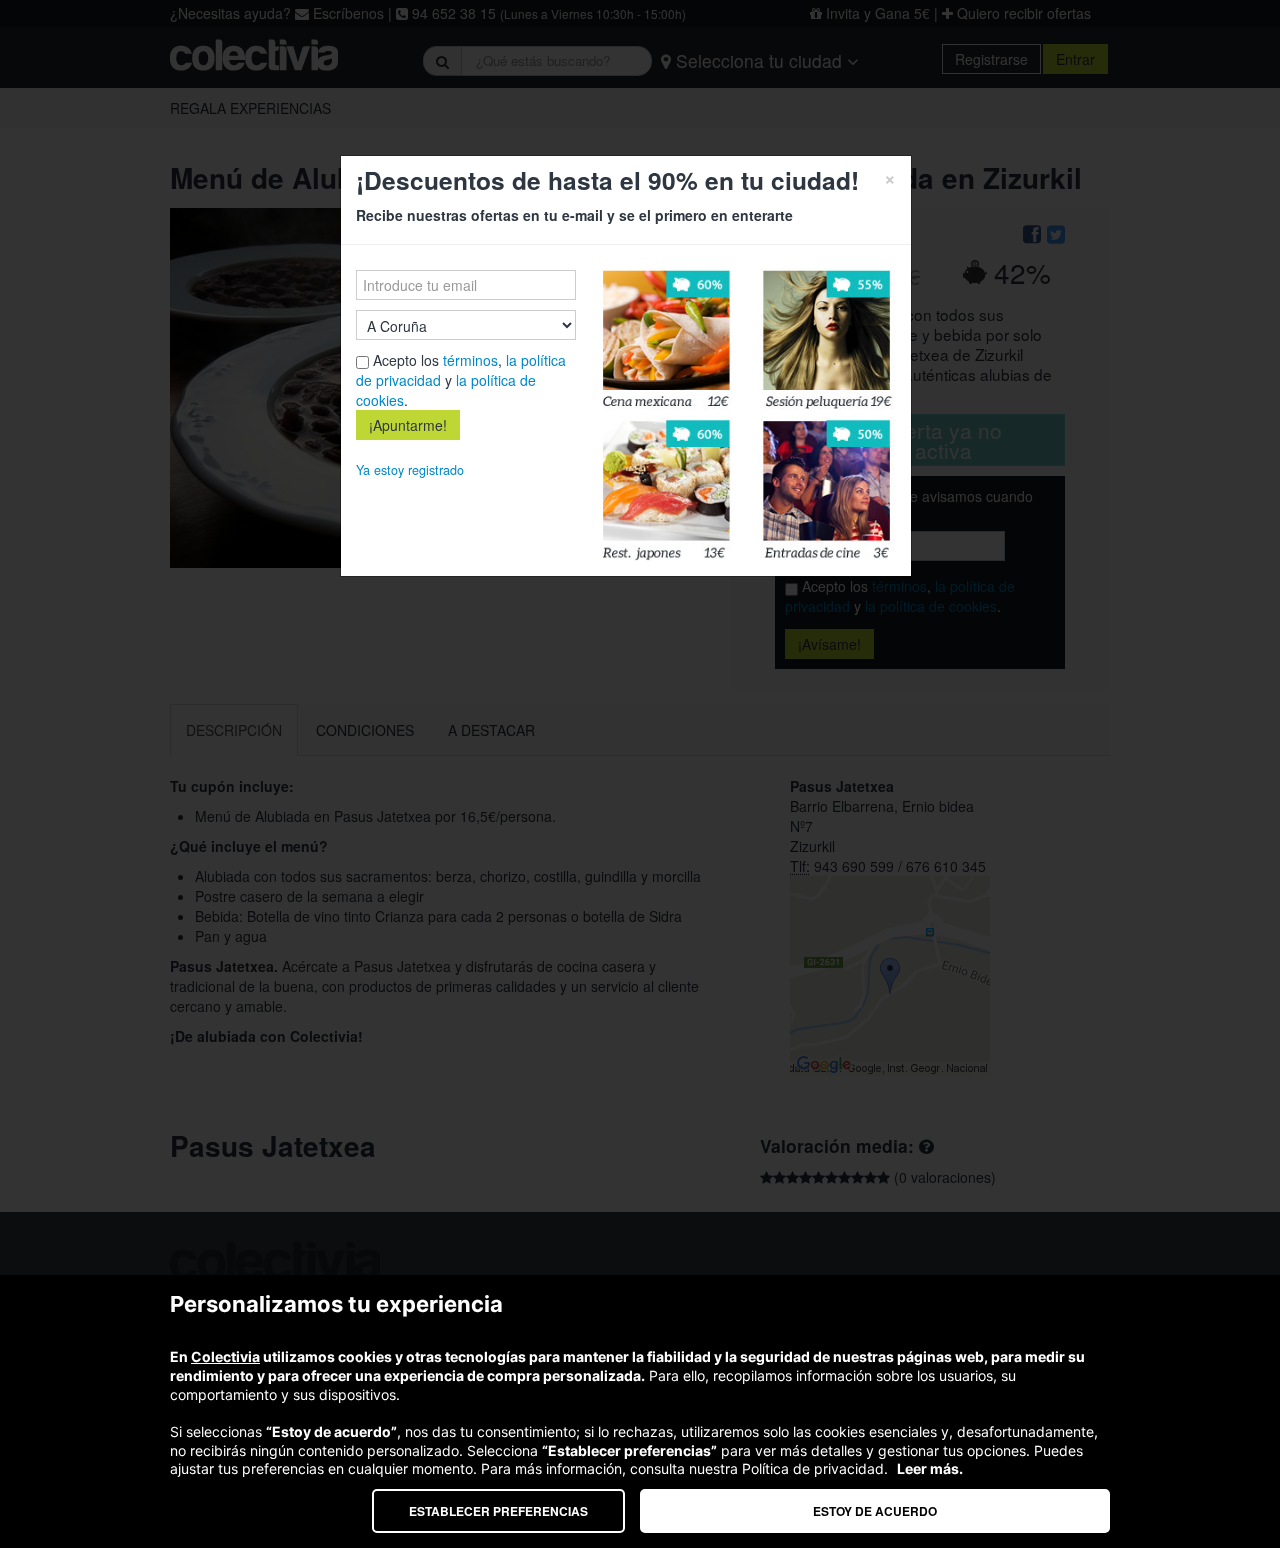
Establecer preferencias (498, 1511)
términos (470, 360)
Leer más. (930, 1468)
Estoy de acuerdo (875, 1511)
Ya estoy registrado (410, 470)
